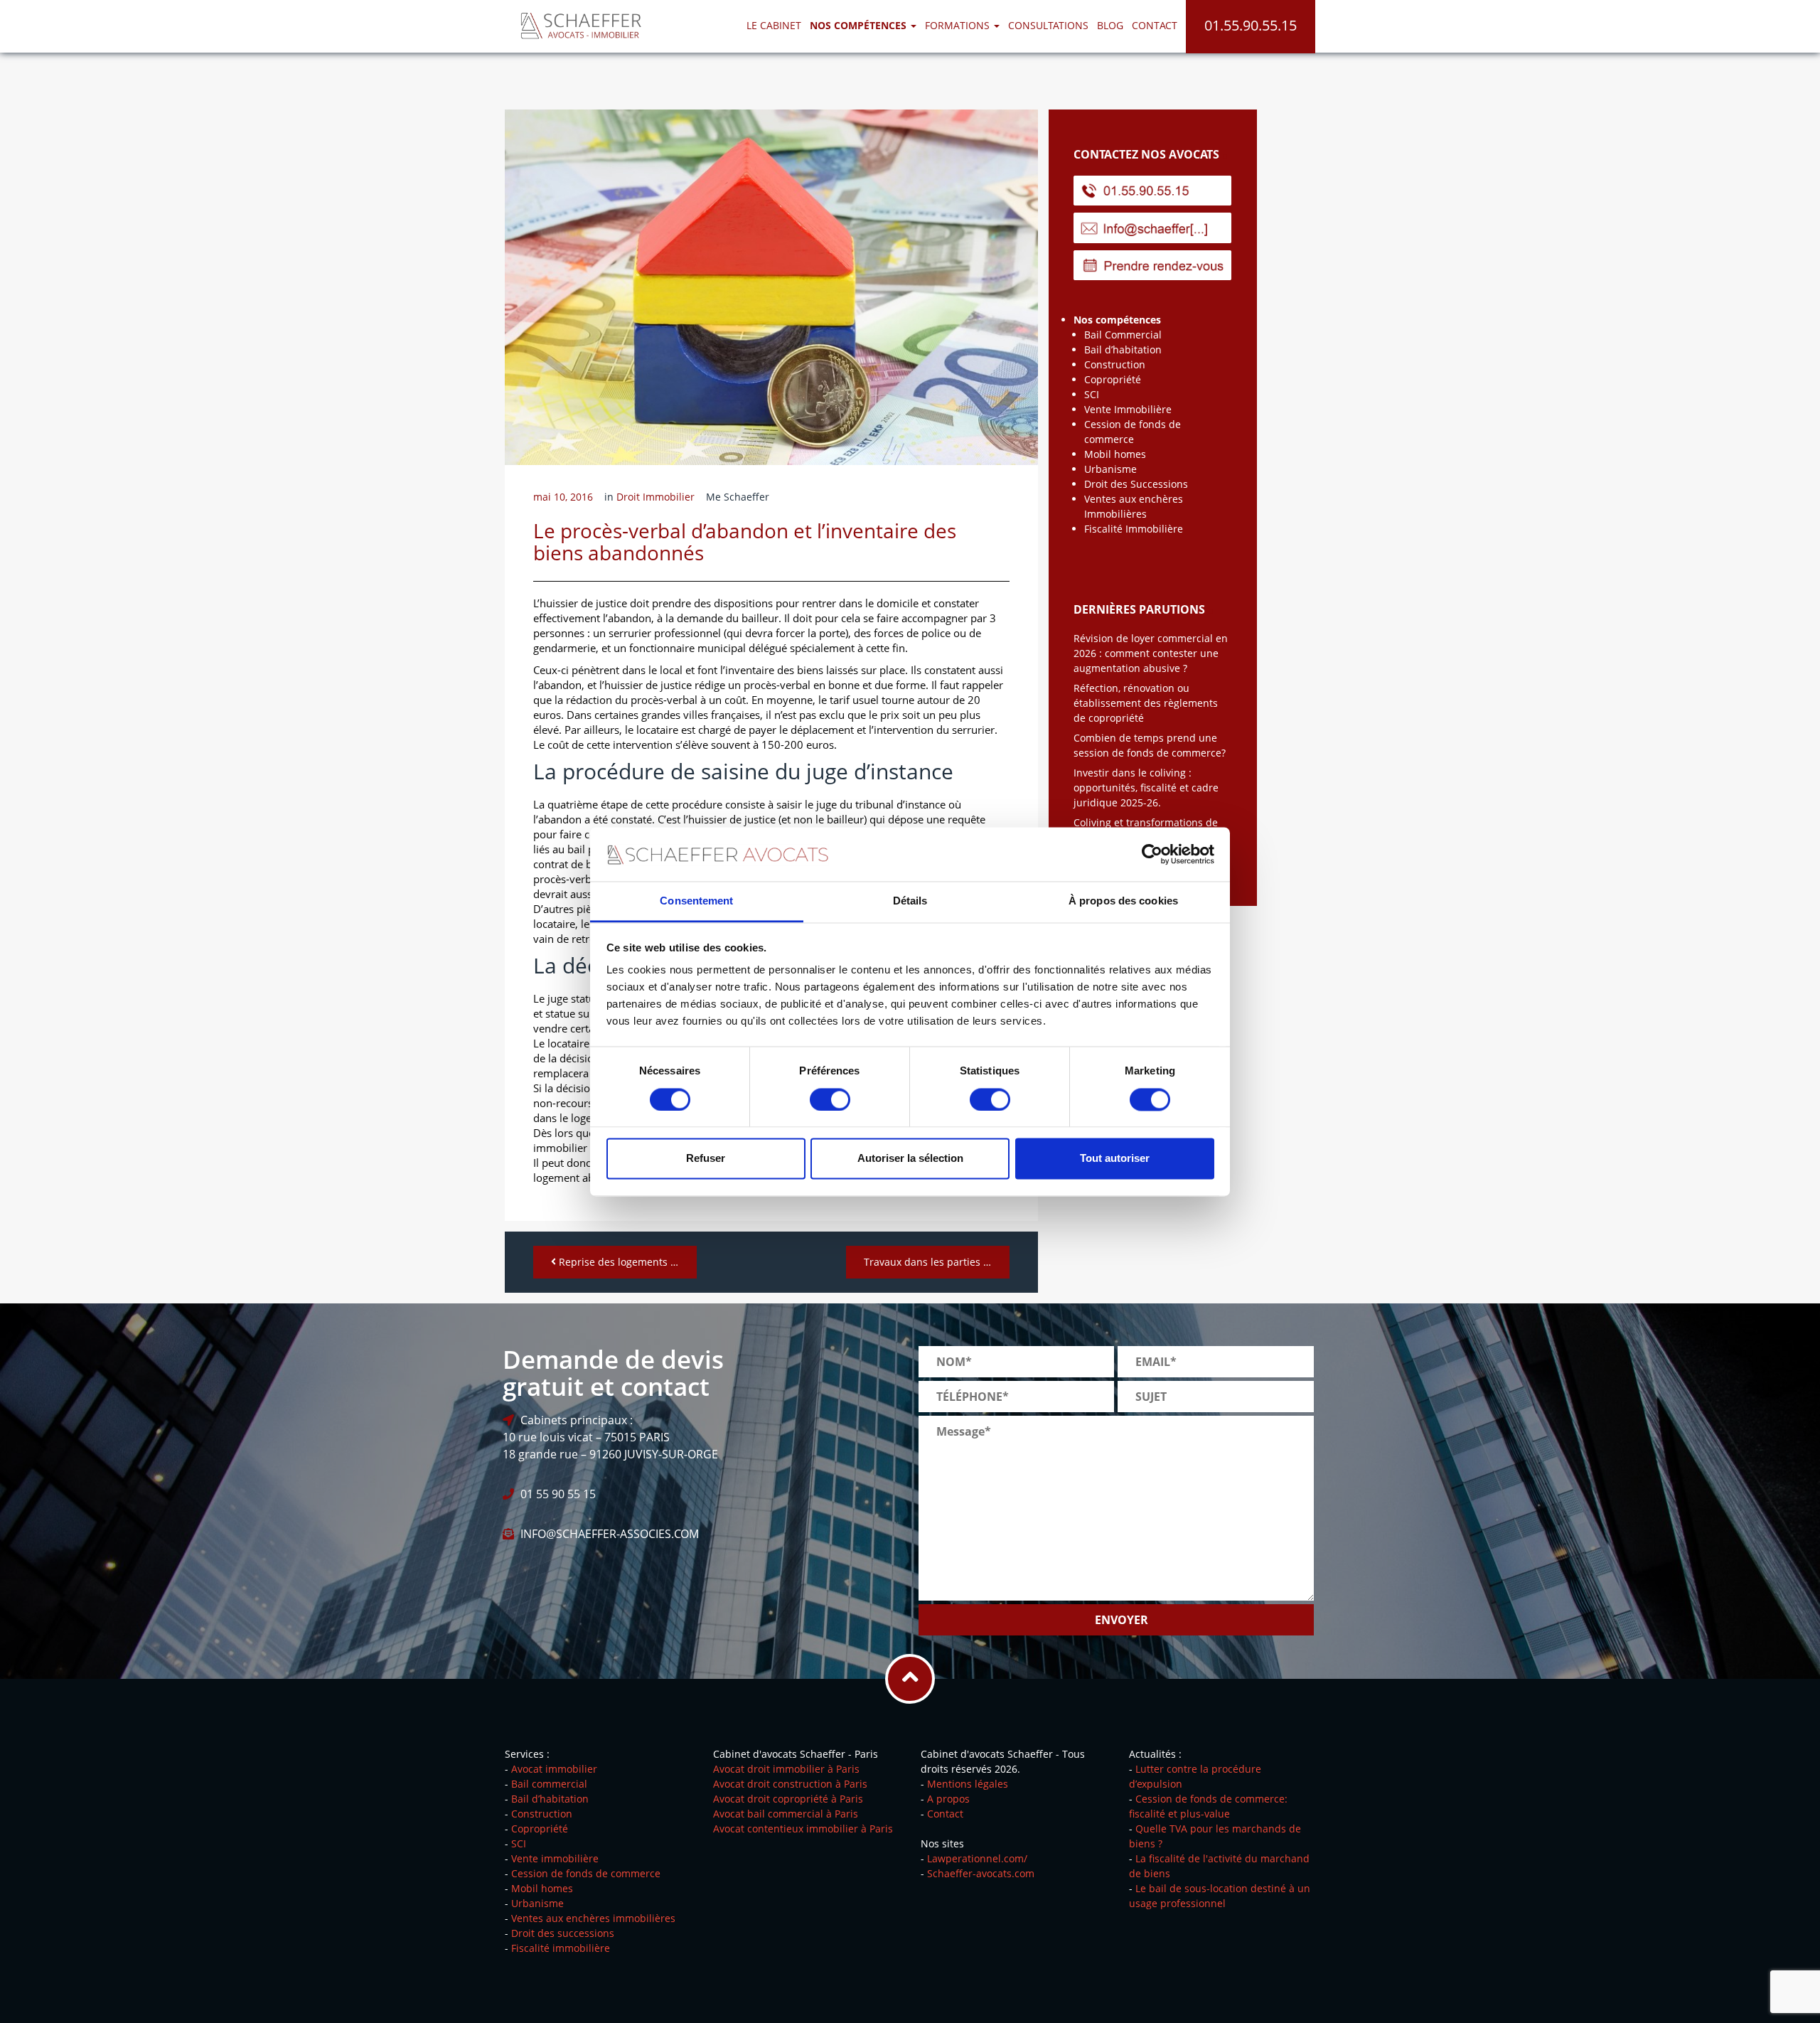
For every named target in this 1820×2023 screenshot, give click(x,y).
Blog (1110, 25)
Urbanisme (1110, 469)
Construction (1115, 364)
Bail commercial (549, 1784)
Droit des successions (563, 1933)
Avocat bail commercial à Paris (786, 1814)
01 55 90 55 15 (558, 1494)
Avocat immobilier (554, 1769)
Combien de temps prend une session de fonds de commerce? (1150, 745)
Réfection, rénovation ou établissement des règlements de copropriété (1146, 703)
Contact (1155, 25)
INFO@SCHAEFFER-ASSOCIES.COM (610, 1534)
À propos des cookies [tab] (1123, 901)
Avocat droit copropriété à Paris (788, 1799)
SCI (1092, 394)
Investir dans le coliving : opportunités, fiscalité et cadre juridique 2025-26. (1146, 788)
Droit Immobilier (655, 497)
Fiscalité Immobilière (1134, 529)
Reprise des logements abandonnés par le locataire (626, 1262)
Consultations (1048, 25)
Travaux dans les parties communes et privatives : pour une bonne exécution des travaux (937, 1262)
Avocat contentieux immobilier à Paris (803, 1829)
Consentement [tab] (696, 901)
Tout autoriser (1115, 1159)
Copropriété (1113, 379)
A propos (948, 1799)
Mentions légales (968, 1784)
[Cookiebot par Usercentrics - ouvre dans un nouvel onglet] (1152, 854)
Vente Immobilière (1128, 409)
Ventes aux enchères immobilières (593, 1918)
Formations (959, 25)
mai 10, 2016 (563, 497)
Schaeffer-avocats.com (981, 1873)
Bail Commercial (1123, 335)
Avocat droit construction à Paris (790, 1784)
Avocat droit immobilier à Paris (786, 1769)
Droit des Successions (1136, 484)
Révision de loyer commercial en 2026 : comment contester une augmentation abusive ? (1151, 653)
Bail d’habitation (1123, 349)
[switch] (830, 1099)
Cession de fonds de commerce (586, 1873)
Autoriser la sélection (910, 1159)
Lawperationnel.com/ (977, 1858)
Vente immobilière (555, 1858)
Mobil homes (1115, 454)
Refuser (706, 1159)
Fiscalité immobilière (561, 1948)
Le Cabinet (774, 25)
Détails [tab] (910, 901)
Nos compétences (1117, 320)
